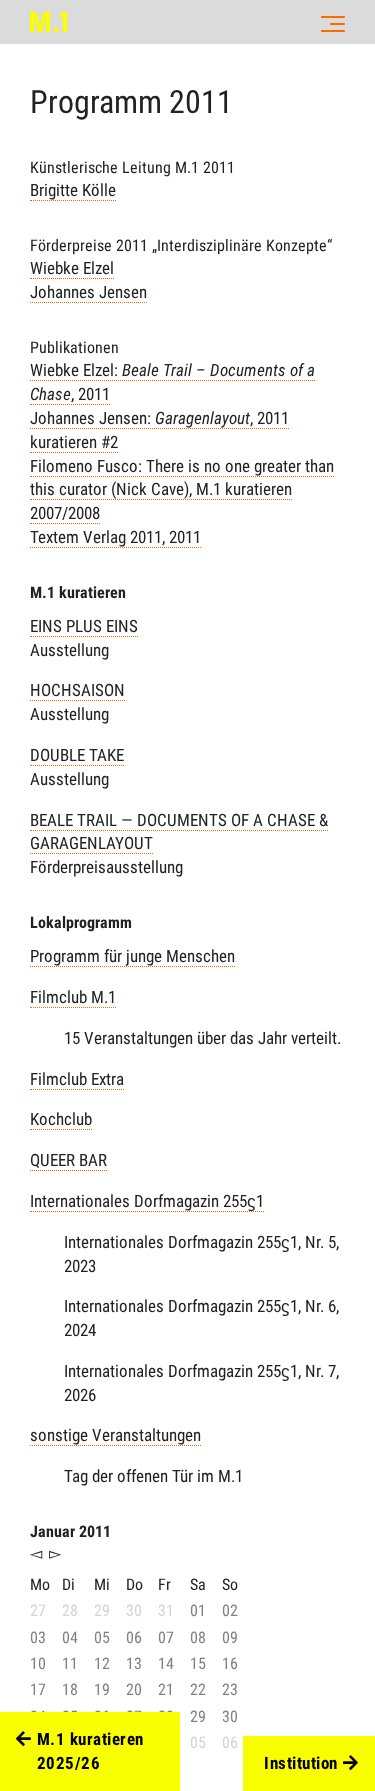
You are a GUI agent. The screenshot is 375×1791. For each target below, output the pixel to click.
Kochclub (61, 1119)
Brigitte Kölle (73, 190)
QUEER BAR (68, 1160)
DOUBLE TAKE (77, 755)
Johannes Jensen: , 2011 (159, 418)
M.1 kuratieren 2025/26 (90, 1751)
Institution (301, 1763)
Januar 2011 (70, 1531)
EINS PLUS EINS (84, 626)
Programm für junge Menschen (132, 956)
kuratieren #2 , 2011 (182, 489)
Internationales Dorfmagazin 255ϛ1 (147, 1201)
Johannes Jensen (88, 292)
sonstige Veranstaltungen (115, 1435)
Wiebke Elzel (72, 268)
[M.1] (48, 22)
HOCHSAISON (77, 690)
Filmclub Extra (77, 1079)
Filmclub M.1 (73, 997)
